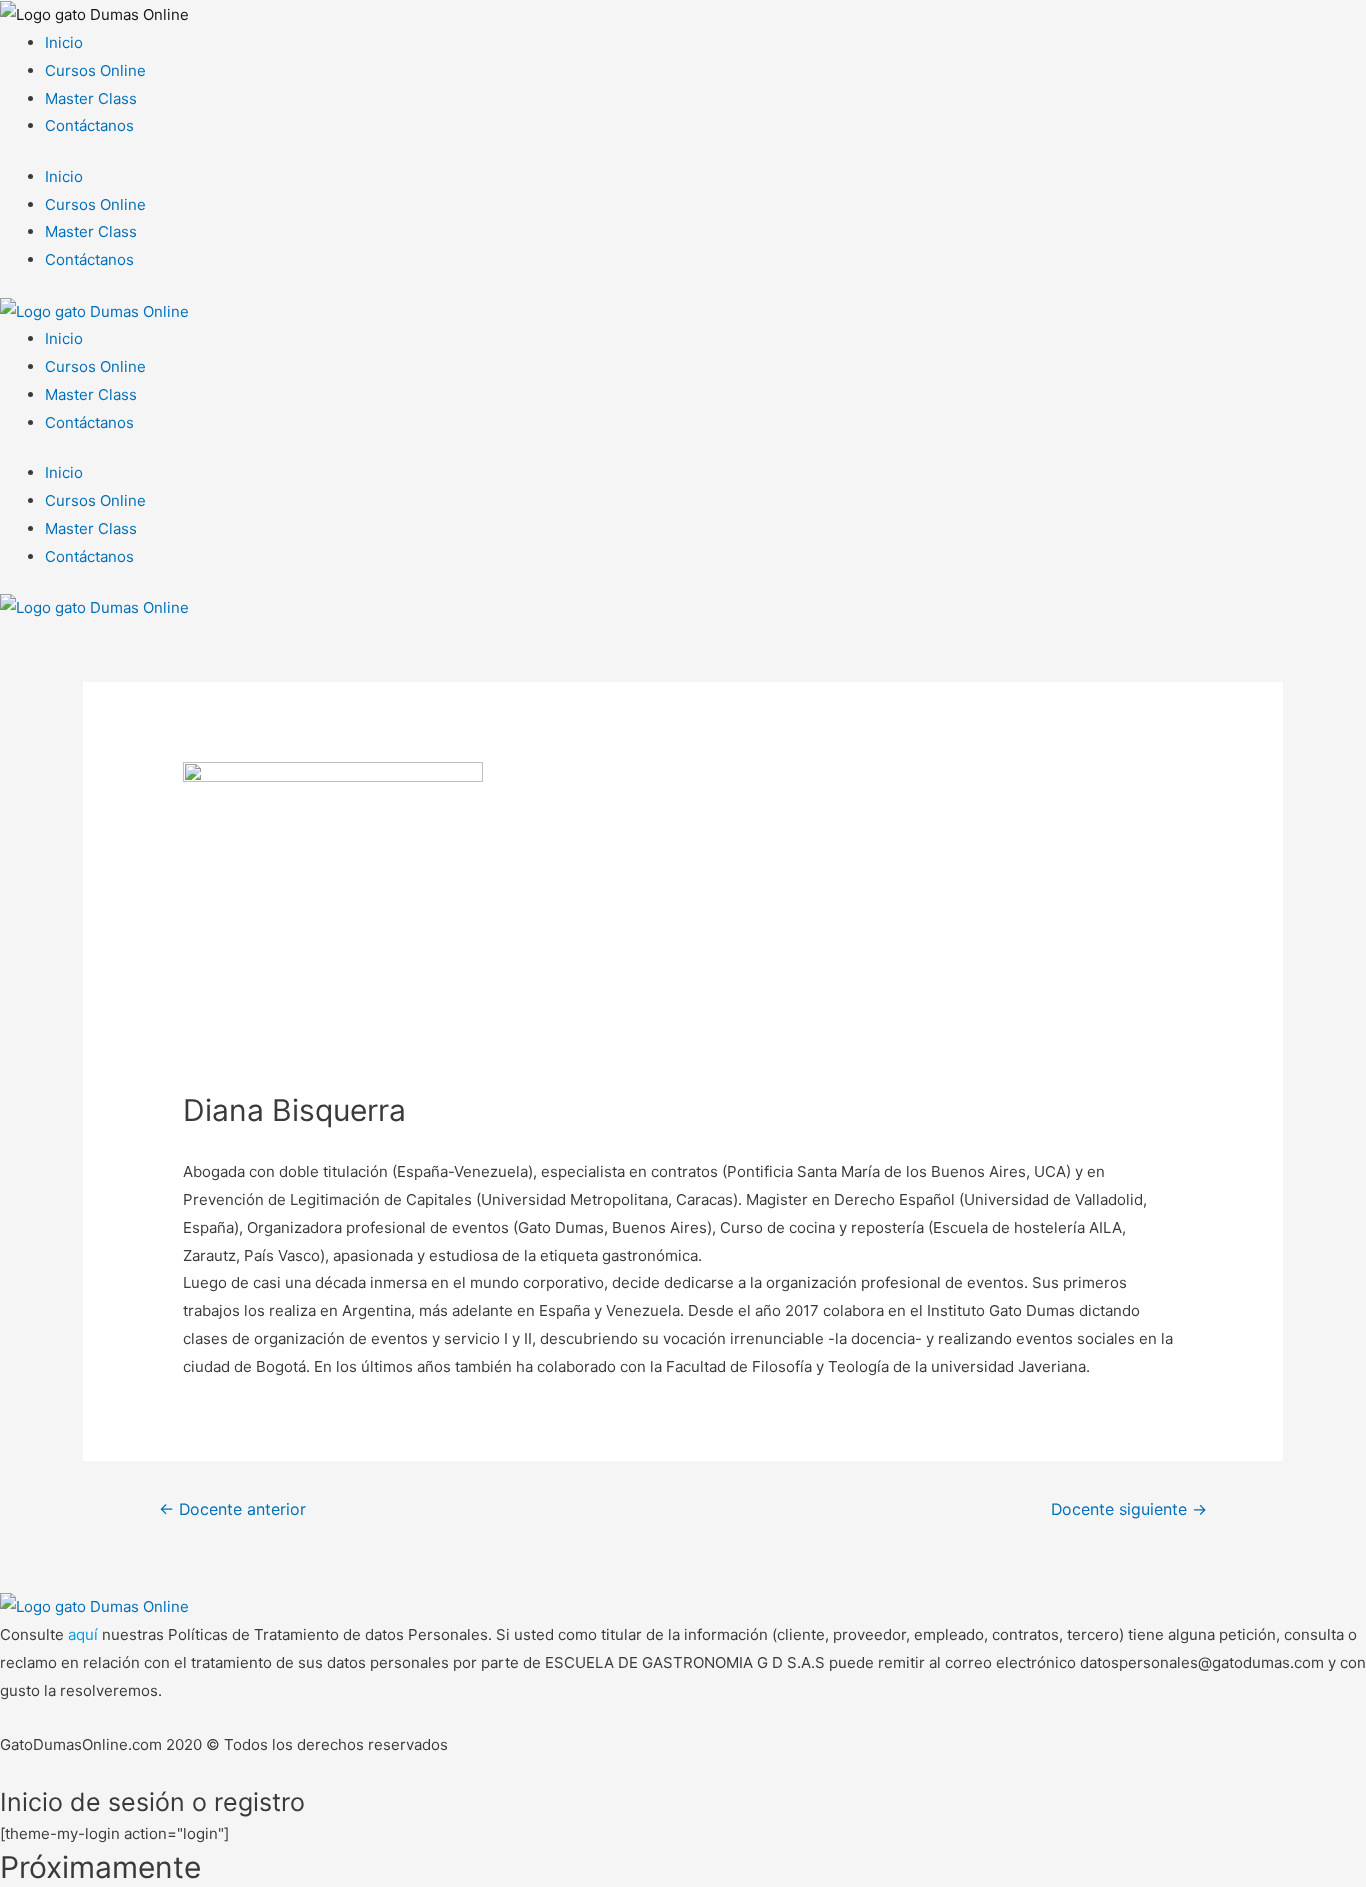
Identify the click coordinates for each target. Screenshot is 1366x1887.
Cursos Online (95, 70)
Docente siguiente (1129, 1509)
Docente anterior (232, 1509)
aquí (85, 1634)
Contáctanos (89, 125)
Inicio (64, 42)
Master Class (91, 98)
